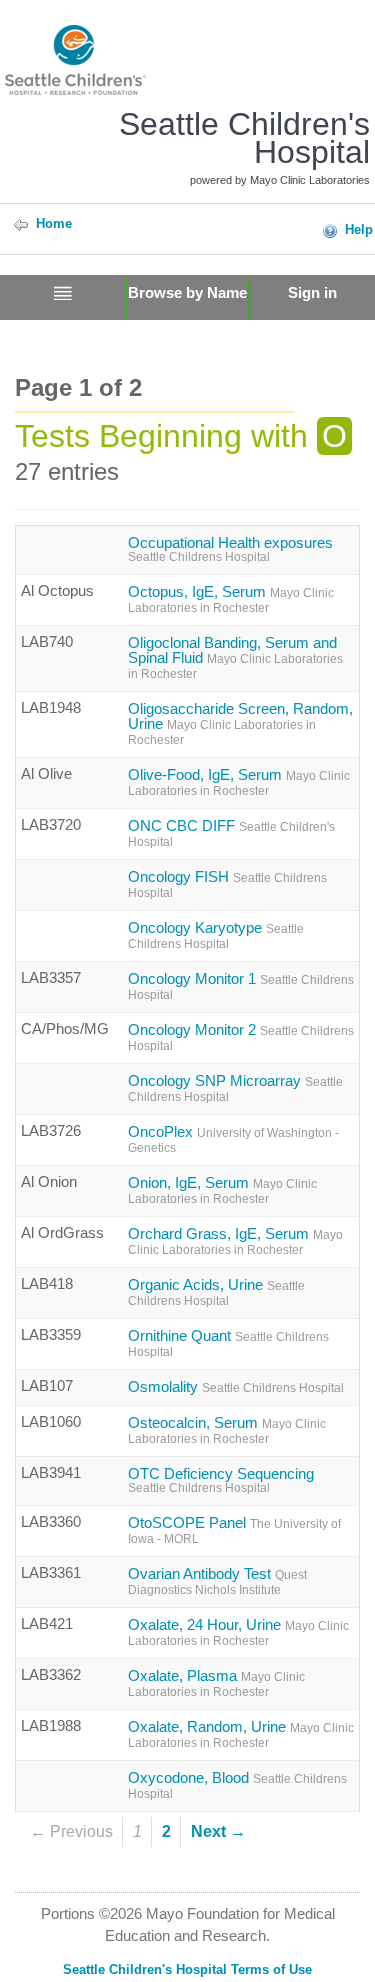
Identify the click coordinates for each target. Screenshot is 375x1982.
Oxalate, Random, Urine (241, 1734)
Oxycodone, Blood (237, 1785)
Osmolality (236, 1387)
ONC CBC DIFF (231, 833)
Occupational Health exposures (230, 549)
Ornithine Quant (228, 1343)
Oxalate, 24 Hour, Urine (238, 1632)
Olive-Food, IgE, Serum (239, 782)
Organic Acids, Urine (216, 1292)
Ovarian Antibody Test (217, 1581)
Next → (218, 1831)
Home (54, 223)
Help (359, 229)
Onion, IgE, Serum (222, 1190)
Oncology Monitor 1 (241, 986)
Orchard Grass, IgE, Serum (235, 1241)
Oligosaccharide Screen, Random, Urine (240, 724)
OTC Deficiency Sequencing (221, 1480)
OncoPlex (233, 1139)
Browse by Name (187, 292)
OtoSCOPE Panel (234, 1530)
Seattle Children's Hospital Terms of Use (187, 1969)
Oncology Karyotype (216, 935)
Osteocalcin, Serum (227, 1430)
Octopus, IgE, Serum (231, 599)
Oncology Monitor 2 (241, 1037)
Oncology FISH (227, 884)
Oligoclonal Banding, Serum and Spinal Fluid (235, 658)
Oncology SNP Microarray (235, 1088)
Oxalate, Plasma (216, 1683)
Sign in (312, 292)
